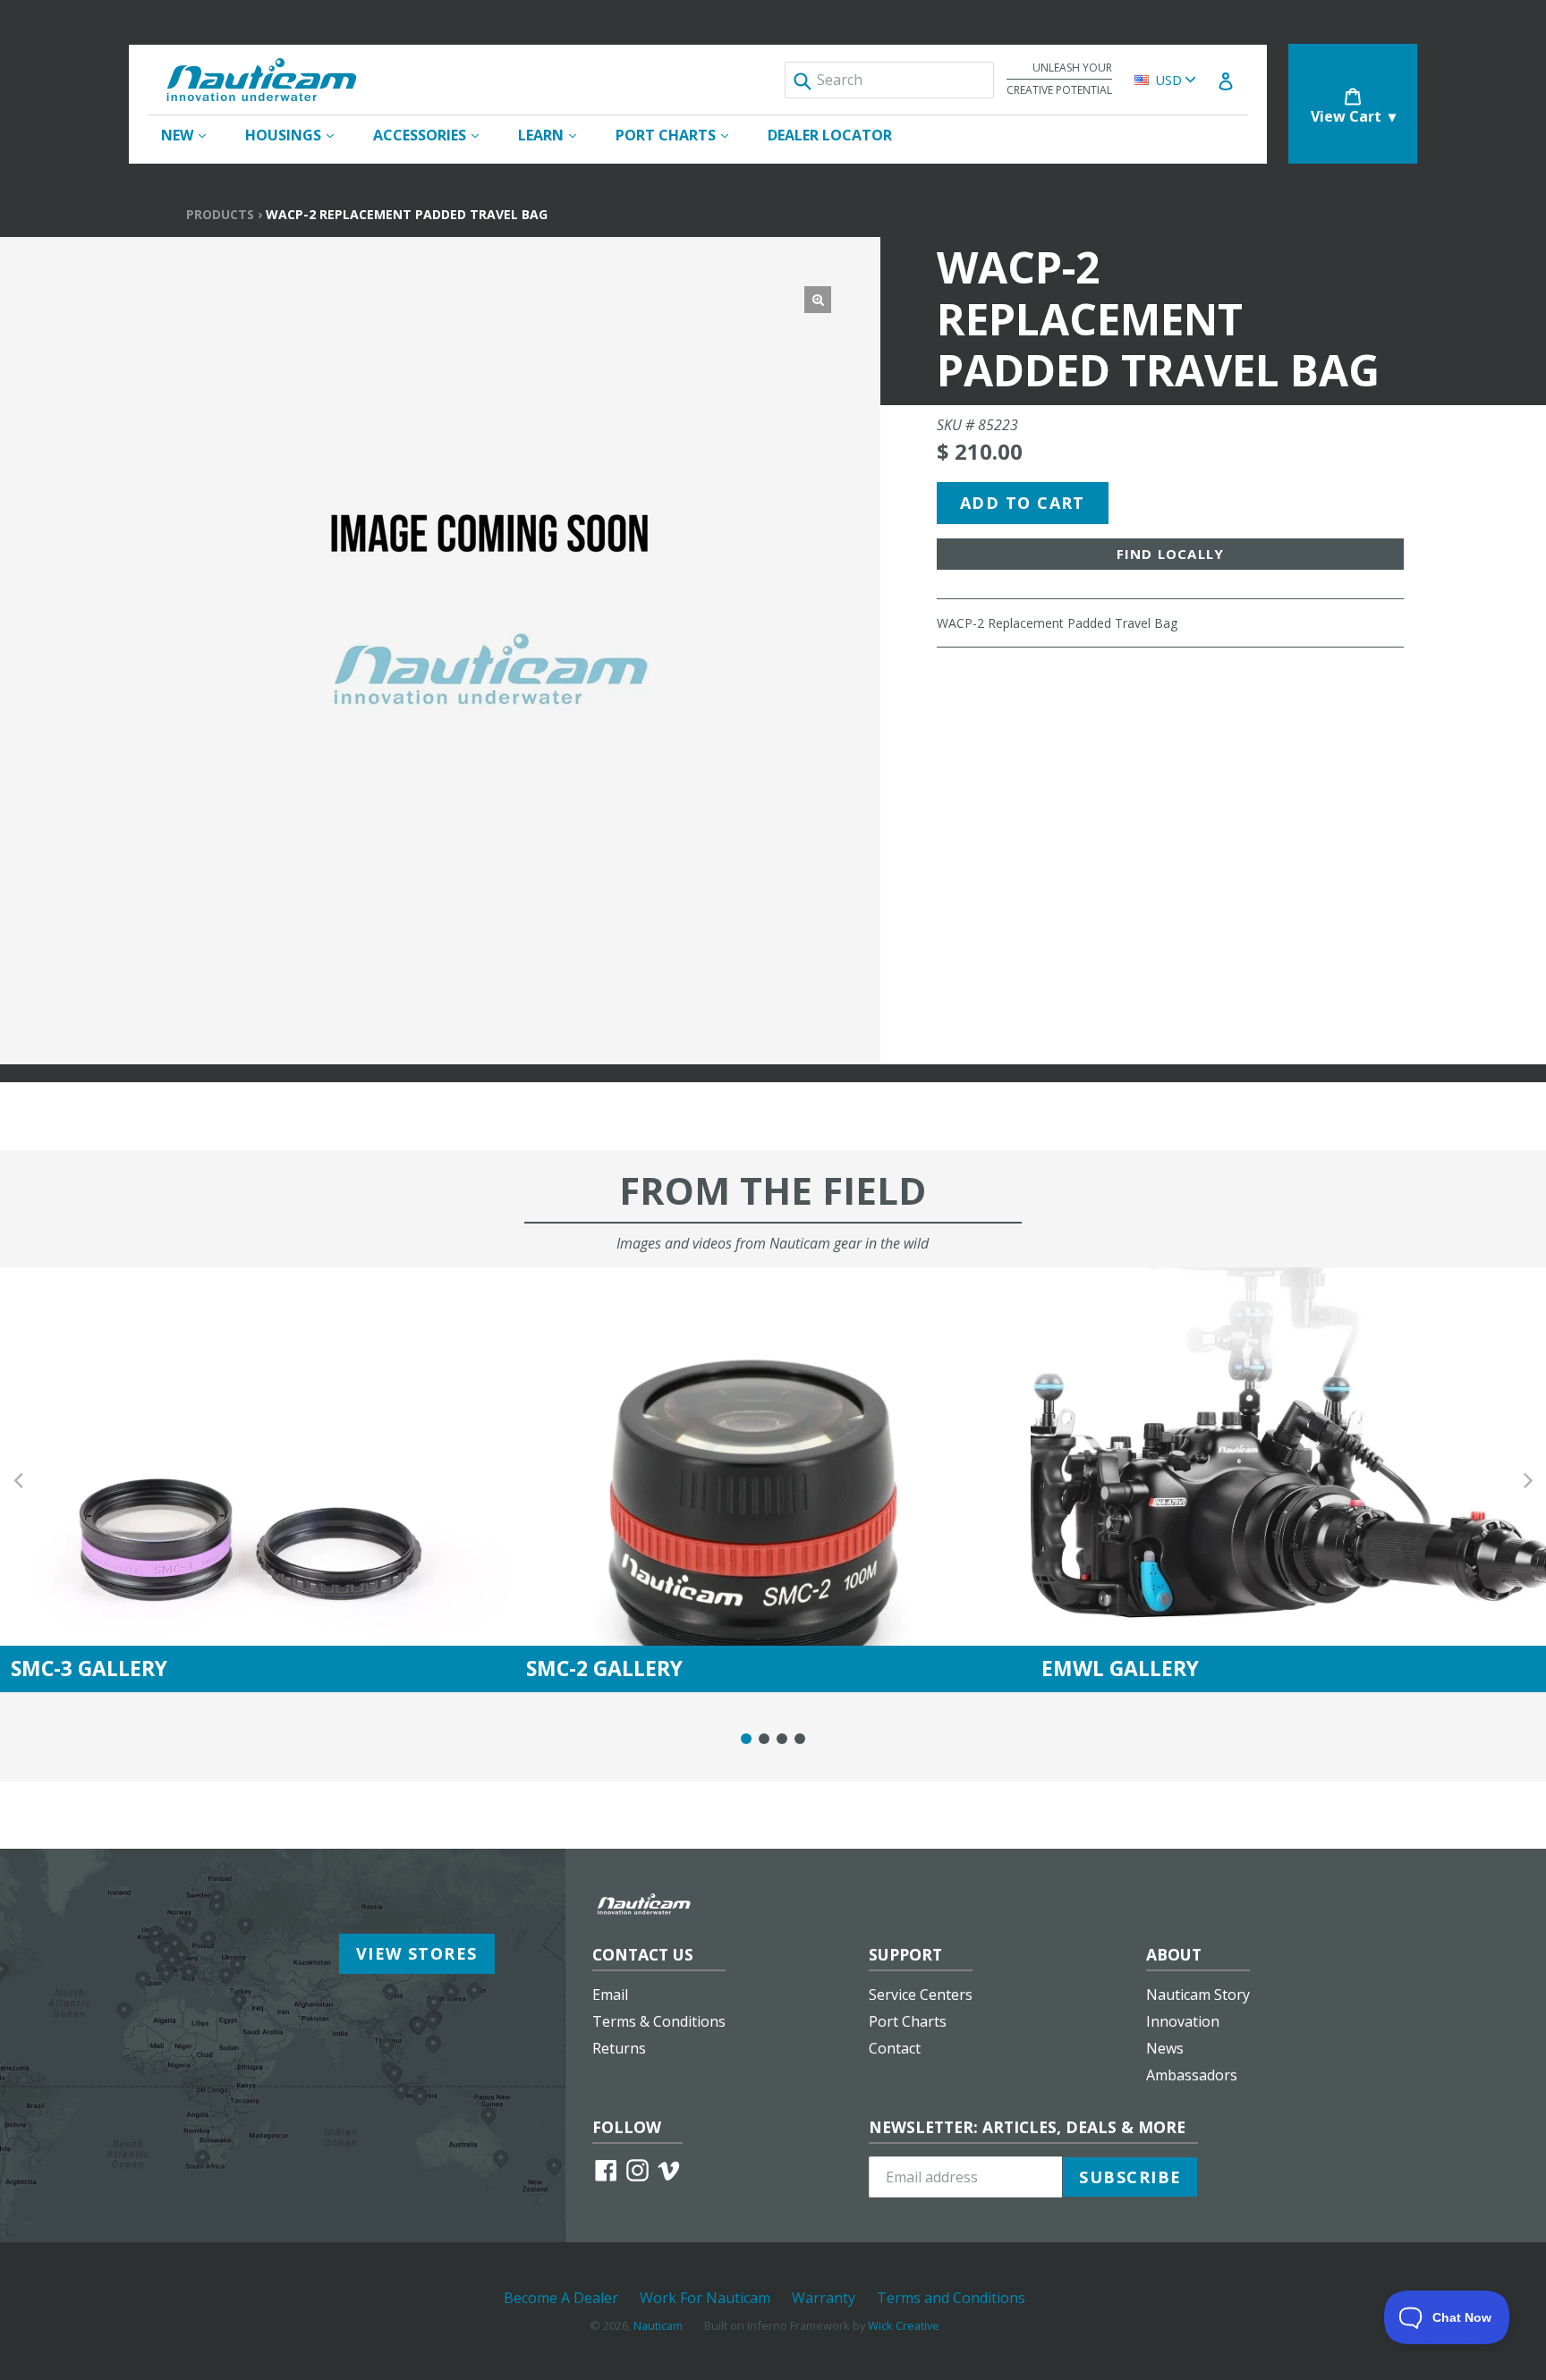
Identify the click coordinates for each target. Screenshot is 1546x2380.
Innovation (1183, 2021)
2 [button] (764, 1739)
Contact (895, 2048)
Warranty (824, 2298)
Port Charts (908, 2021)
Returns (619, 2048)
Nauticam (658, 2325)
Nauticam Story (1198, 1995)
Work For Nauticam (705, 2298)
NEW (192, 135)
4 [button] (800, 1739)
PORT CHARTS (681, 135)
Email (610, 1995)
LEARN (556, 135)
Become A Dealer (561, 2298)
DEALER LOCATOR (830, 135)
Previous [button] (18, 1480)
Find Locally (1170, 554)
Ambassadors (1192, 2075)
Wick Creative (904, 2325)
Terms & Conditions (659, 2021)
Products (220, 214)
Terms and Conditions (951, 2298)
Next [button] (1528, 1480)
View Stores (417, 1953)
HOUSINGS (298, 135)
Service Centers (921, 1995)
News (1165, 2048)
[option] (258, 1480)
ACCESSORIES (435, 135)
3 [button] (782, 1739)
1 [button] (746, 1739)
